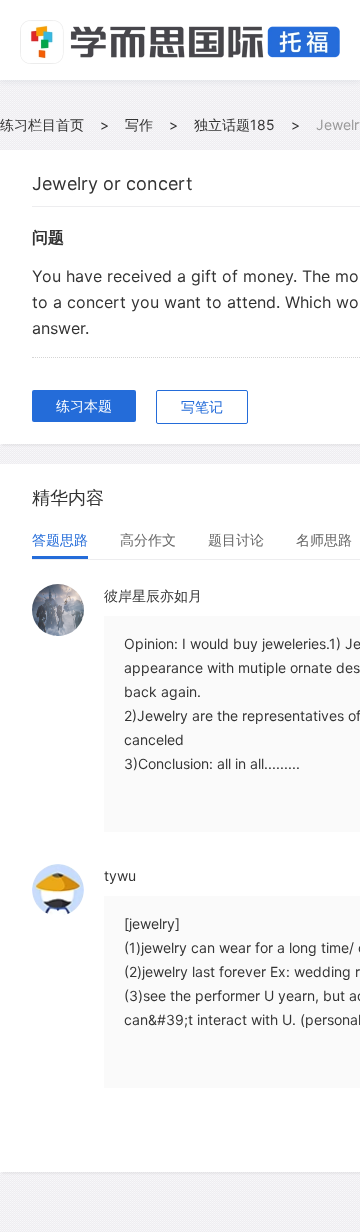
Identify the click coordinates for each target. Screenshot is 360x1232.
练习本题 (84, 405)
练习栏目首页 (42, 124)
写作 (139, 124)
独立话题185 (234, 124)
